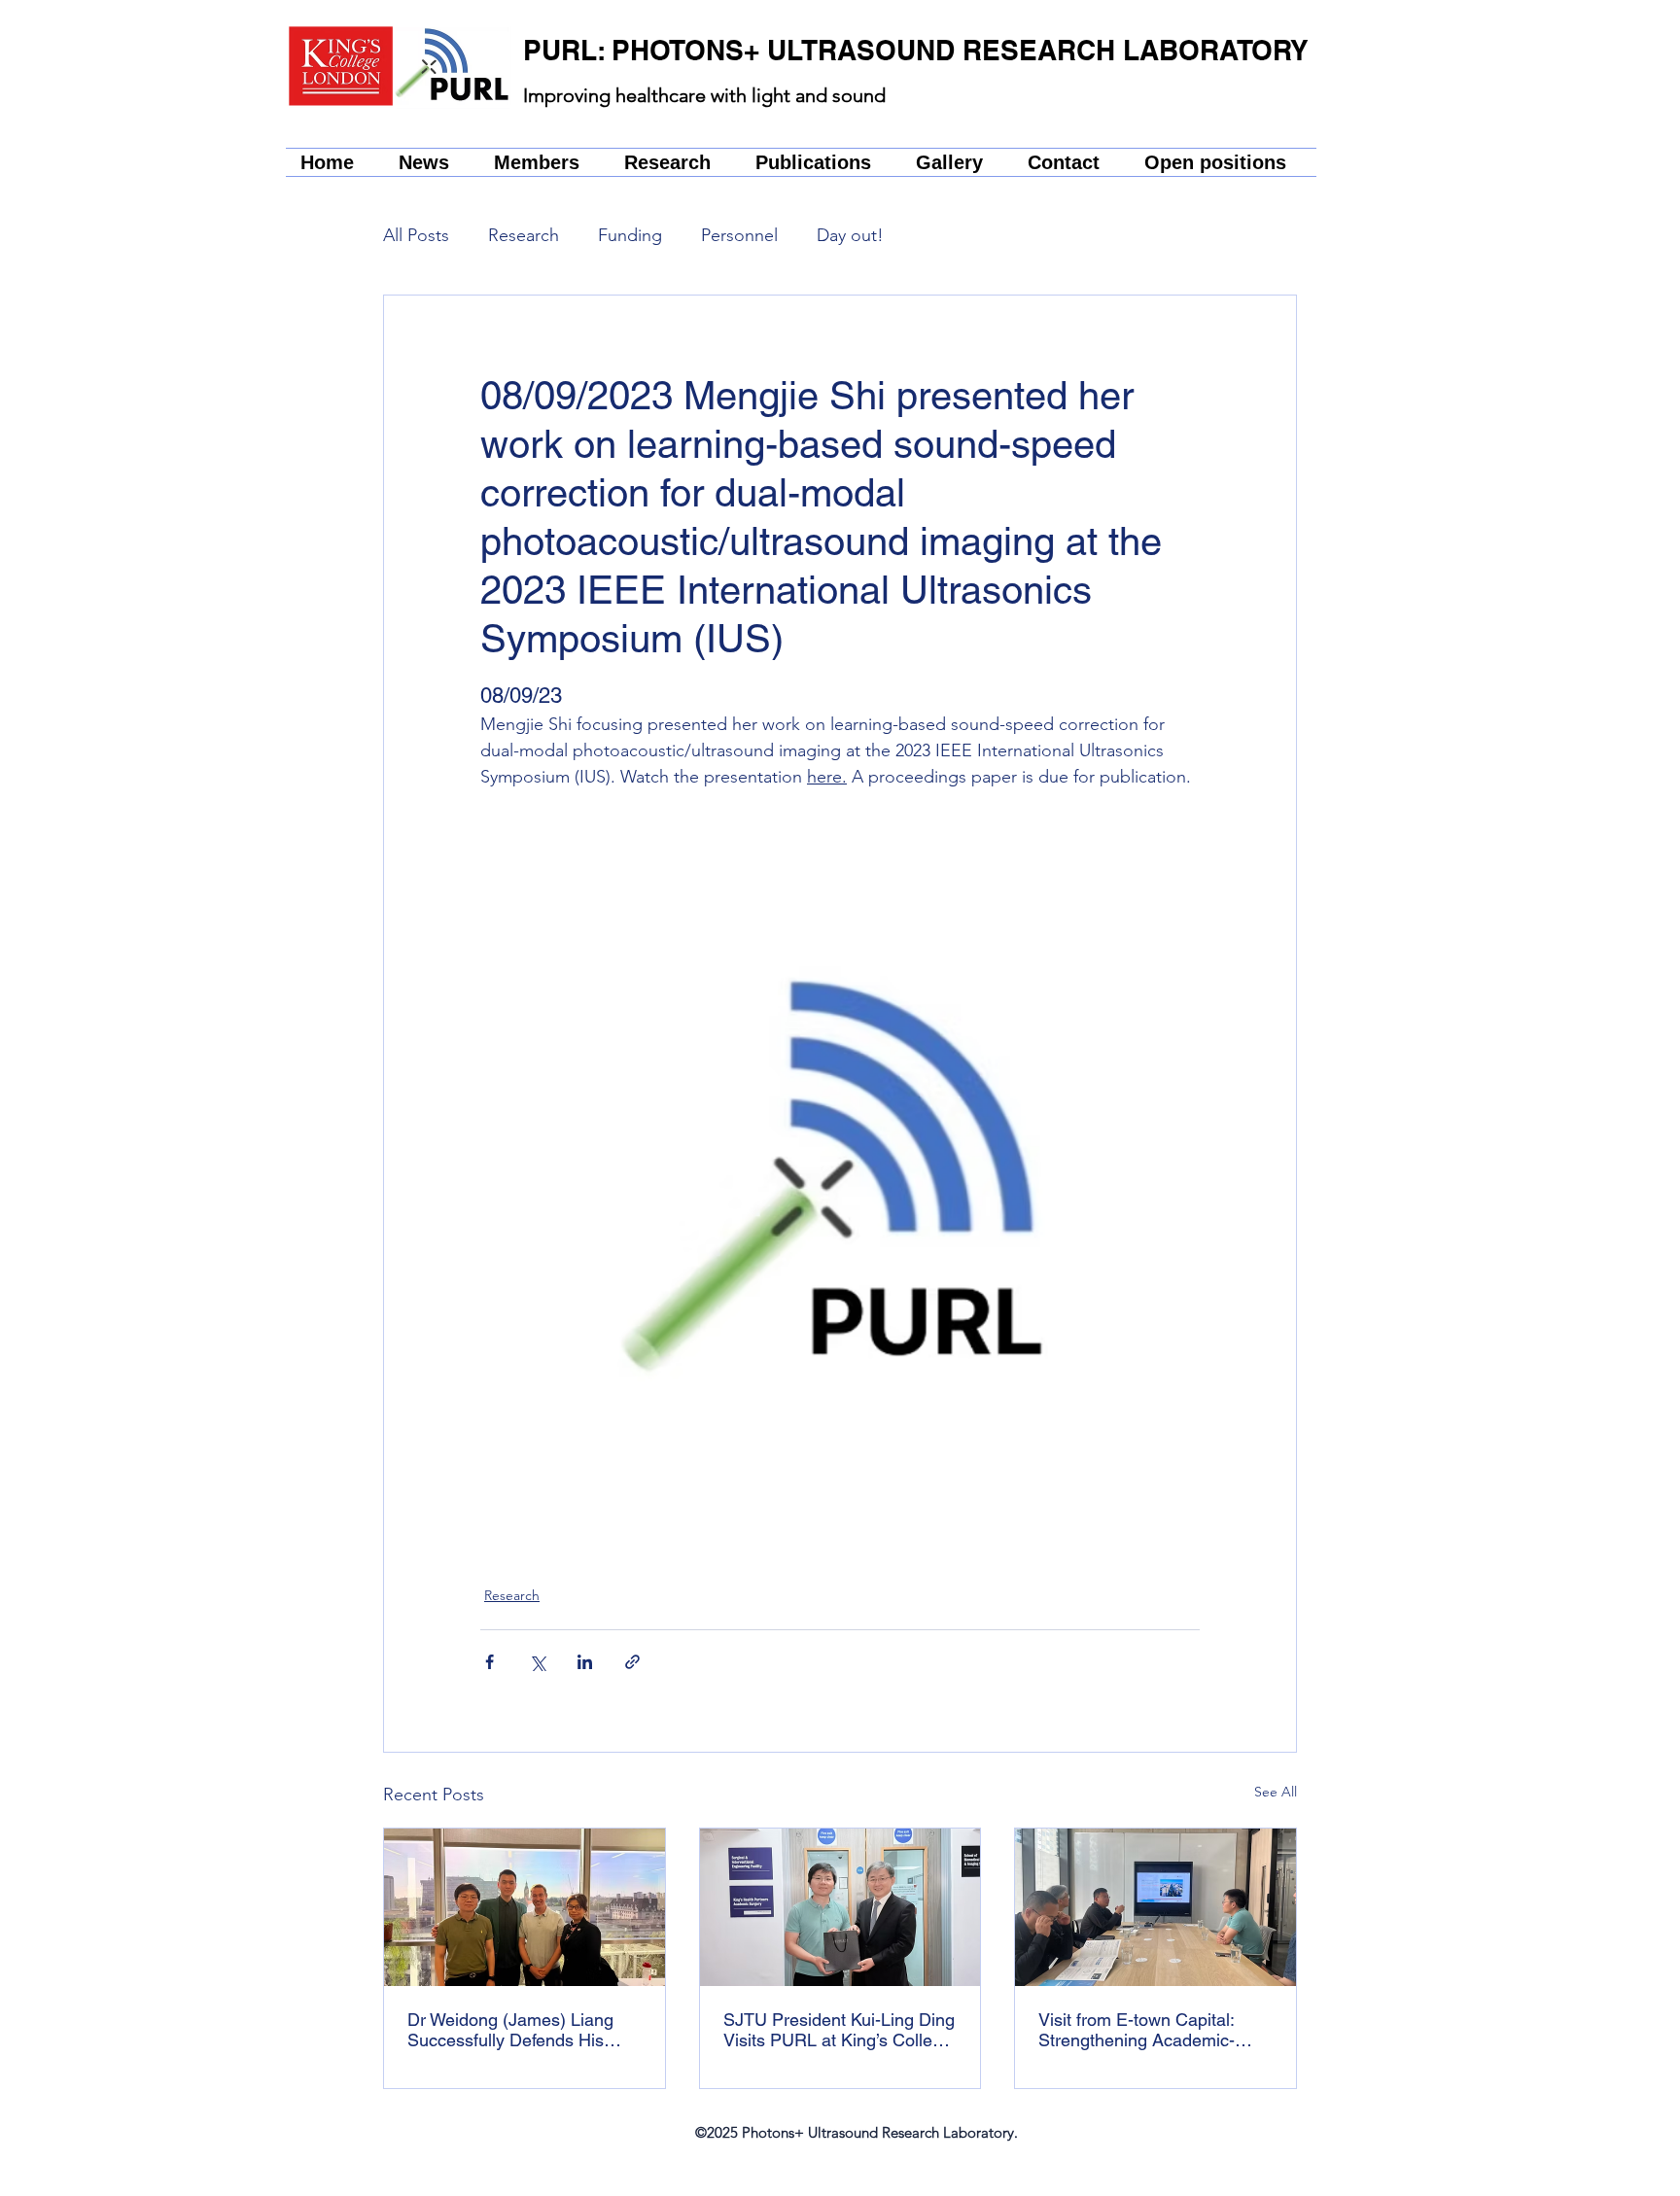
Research (524, 235)
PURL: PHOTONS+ (645, 50)
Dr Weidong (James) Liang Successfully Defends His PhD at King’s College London (524, 2030)
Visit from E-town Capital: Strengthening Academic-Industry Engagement (1137, 2030)
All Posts (416, 235)
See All (1276, 1792)
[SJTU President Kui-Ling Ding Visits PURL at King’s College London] (840, 1907)
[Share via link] (632, 1662)
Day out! (850, 235)
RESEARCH (1043, 50)
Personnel (739, 235)
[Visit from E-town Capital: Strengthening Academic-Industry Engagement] (1155, 1907)
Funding (630, 235)
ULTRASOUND (865, 50)
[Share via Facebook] (490, 1662)
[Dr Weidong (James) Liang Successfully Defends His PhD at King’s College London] (525, 1907)
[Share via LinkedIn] (585, 1662)
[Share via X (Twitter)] (537, 1662)
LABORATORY (1216, 50)
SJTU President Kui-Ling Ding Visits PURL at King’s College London (839, 2030)
